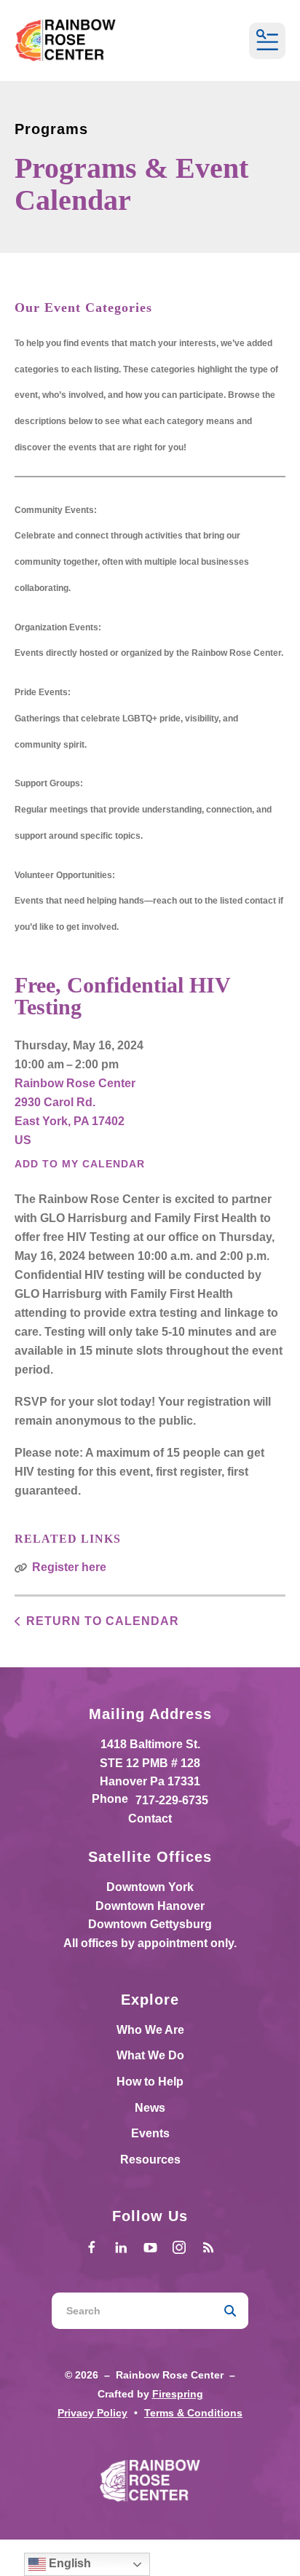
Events (150, 2133)
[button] (267, 41)
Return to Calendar (103, 1621)
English (68, 2563)
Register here (69, 1567)
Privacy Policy (92, 2413)
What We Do (150, 2055)
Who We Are (150, 2030)
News (150, 2108)
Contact (150, 1819)
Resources (150, 2160)
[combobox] (132, 2311)
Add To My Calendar (80, 1164)
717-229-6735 (172, 1800)
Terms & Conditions (193, 2413)
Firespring (178, 2394)
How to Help (150, 2082)
